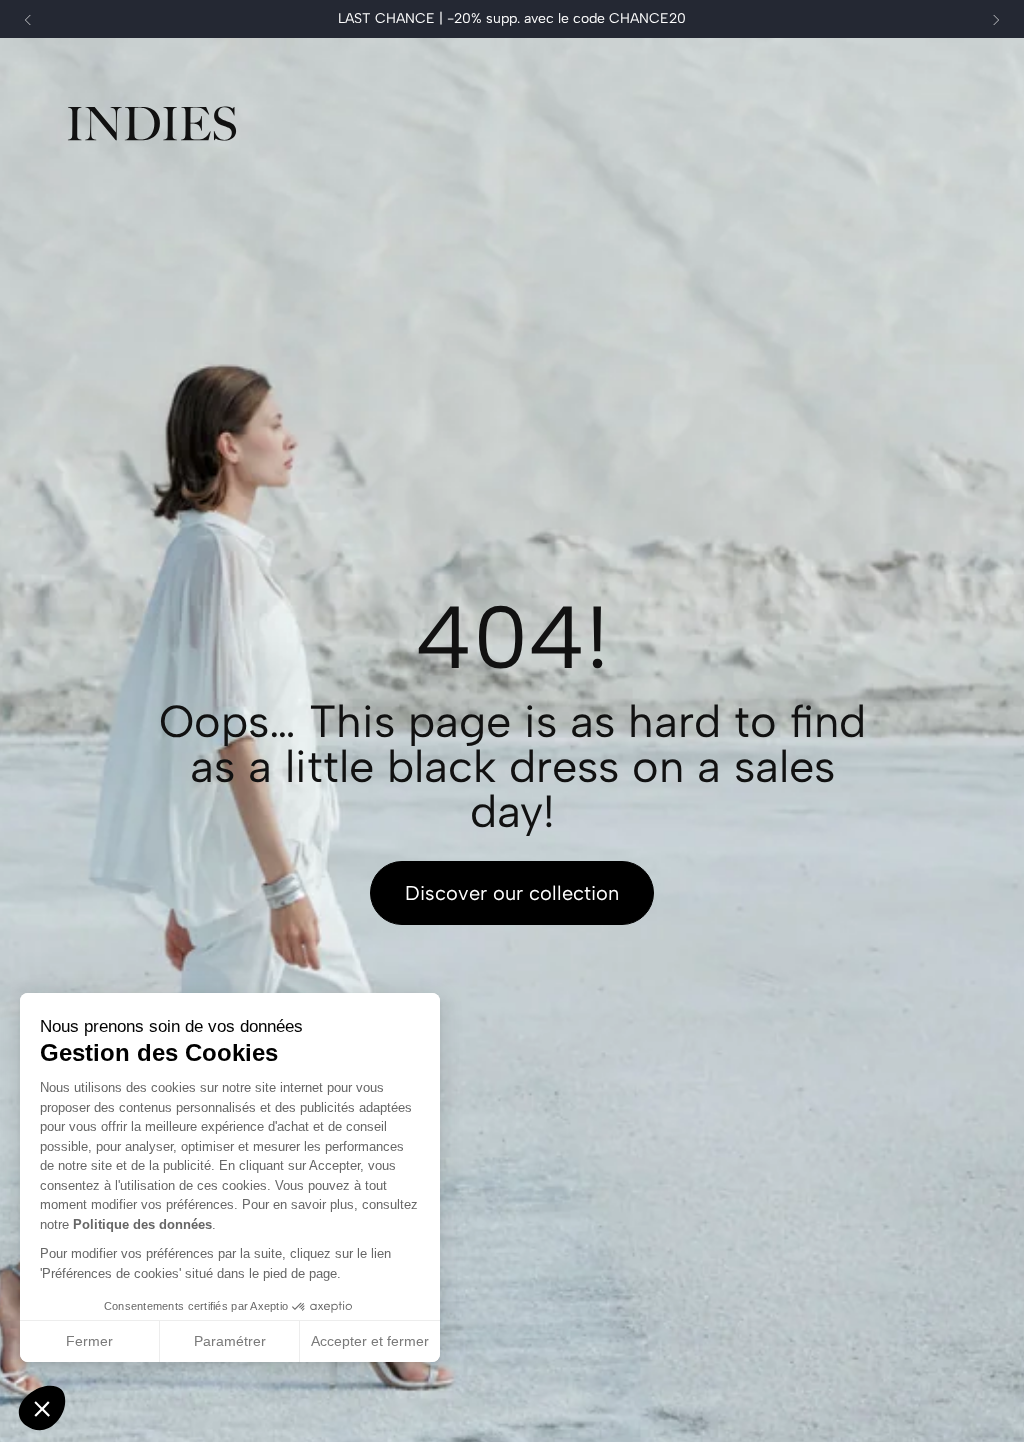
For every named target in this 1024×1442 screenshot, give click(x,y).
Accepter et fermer (370, 1341)
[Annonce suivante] (996, 20)
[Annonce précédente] (28, 20)
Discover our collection (512, 893)
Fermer (89, 1341)
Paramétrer (230, 1341)
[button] (42, 1408)
